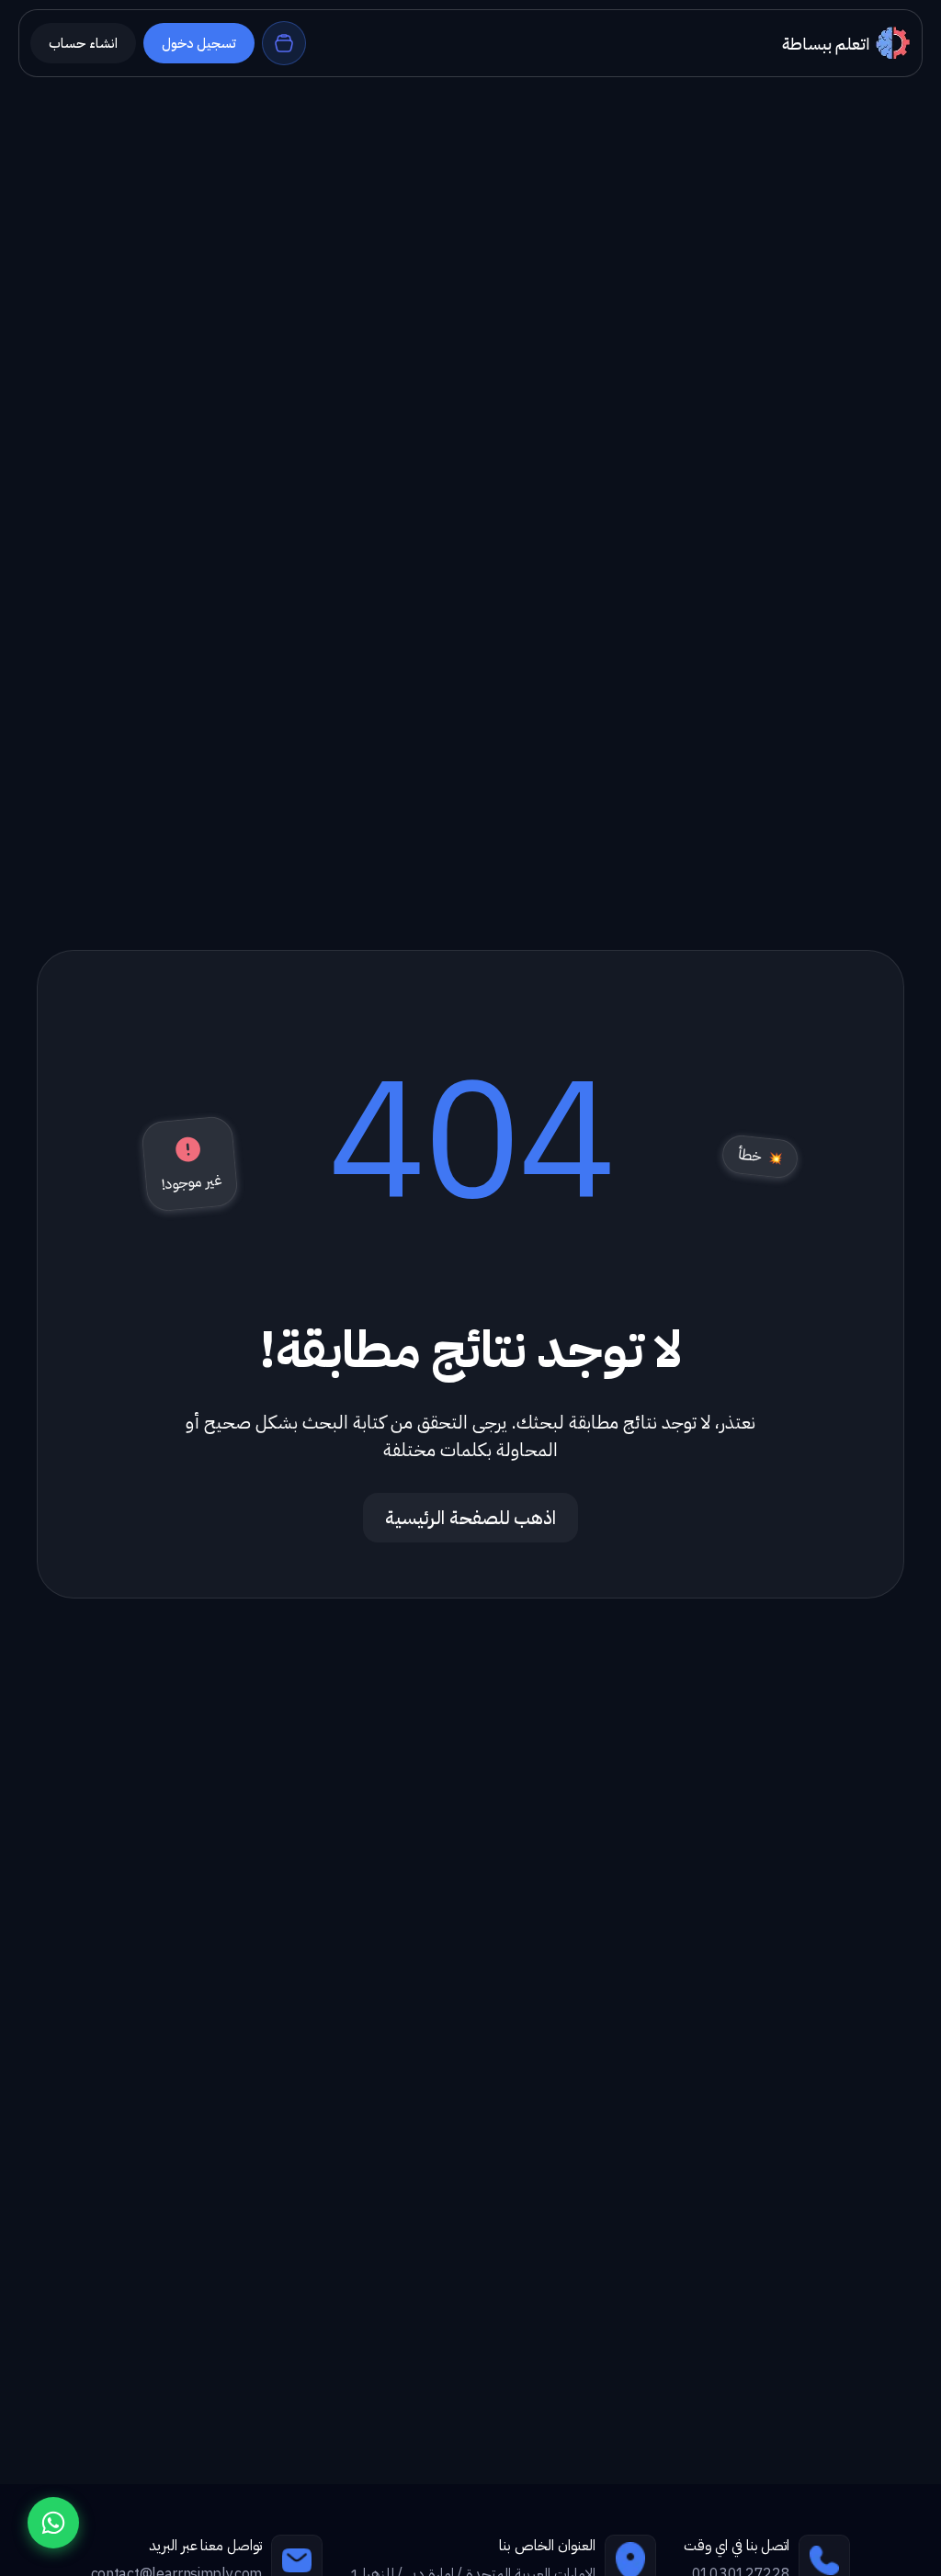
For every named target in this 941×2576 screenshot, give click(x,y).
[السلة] (284, 43)
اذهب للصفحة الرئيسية (470, 1518)
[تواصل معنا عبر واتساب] (53, 2523)
